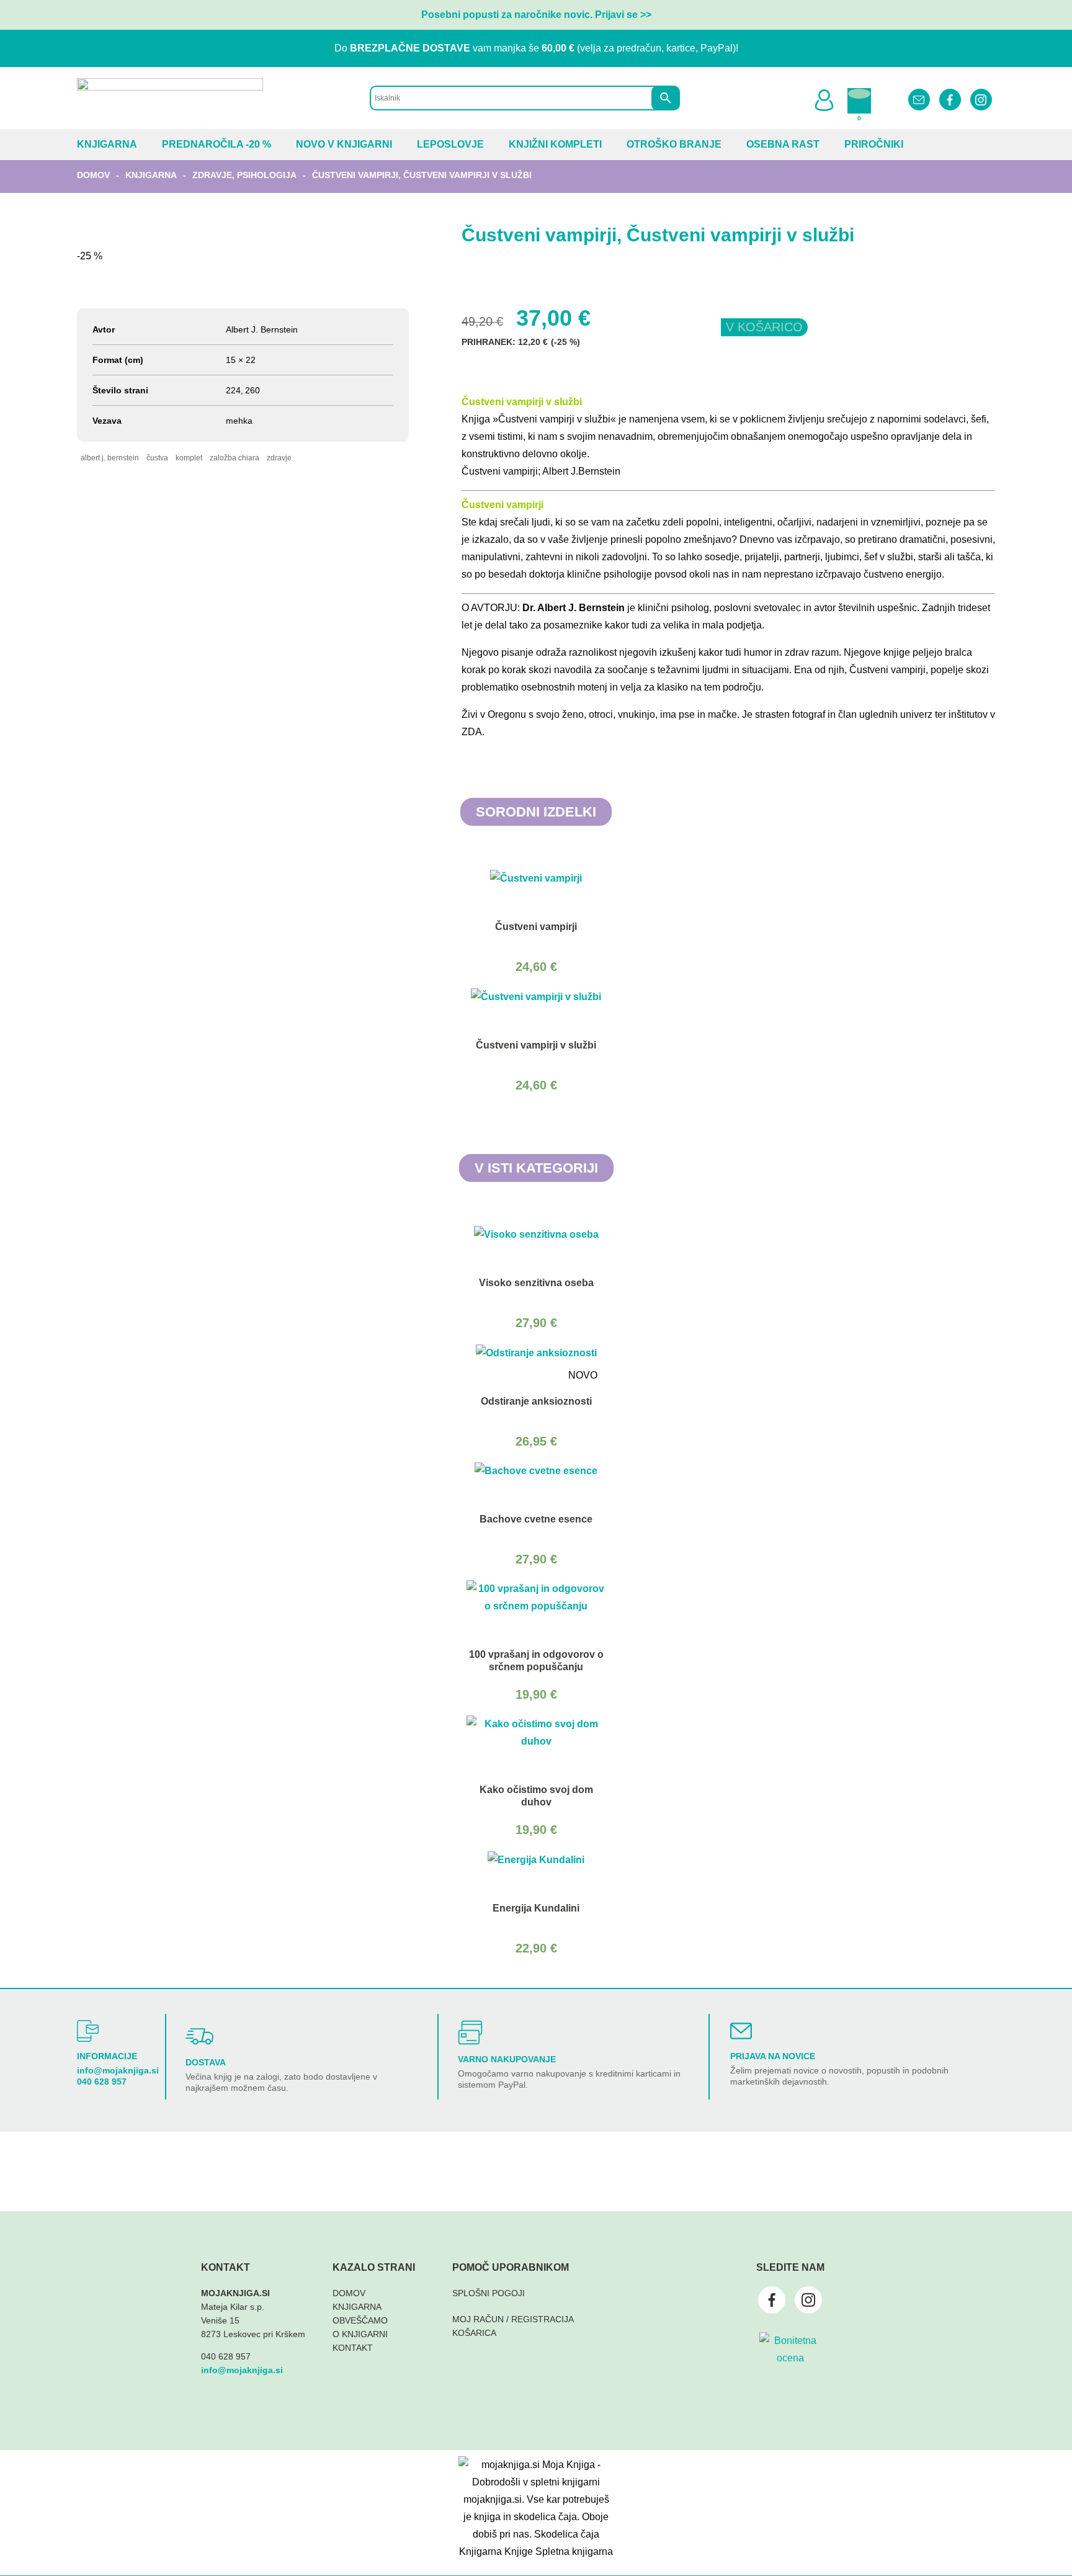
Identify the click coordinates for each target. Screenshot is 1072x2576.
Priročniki (874, 144)
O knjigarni (360, 2334)
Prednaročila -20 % (217, 144)
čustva (157, 458)
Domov (93, 175)
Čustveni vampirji (502, 505)
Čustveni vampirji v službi (522, 402)
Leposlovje (450, 144)
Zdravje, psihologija (244, 175)
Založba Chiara (234, 458)
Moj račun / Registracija (513, 2319)
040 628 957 (102, 2082)
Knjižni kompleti (555, 144)
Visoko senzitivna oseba (536, 1283)
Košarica (474, 2333)
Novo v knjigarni (344, 144)
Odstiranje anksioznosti (536, 1401)
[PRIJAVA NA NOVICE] (741, 2031)
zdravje (279, 458)
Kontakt (353, 2348)
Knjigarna (107, 144)
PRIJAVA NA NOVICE (773, 2056)
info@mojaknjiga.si (118, 2070)
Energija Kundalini (536, 1908)
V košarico (764, 327)
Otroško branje (674, 144)
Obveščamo (360, 2320)
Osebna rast (783, 144)
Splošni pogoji (489, 2293)
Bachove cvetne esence (536, 1519)
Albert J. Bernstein (110, 458)
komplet (189, 458)
